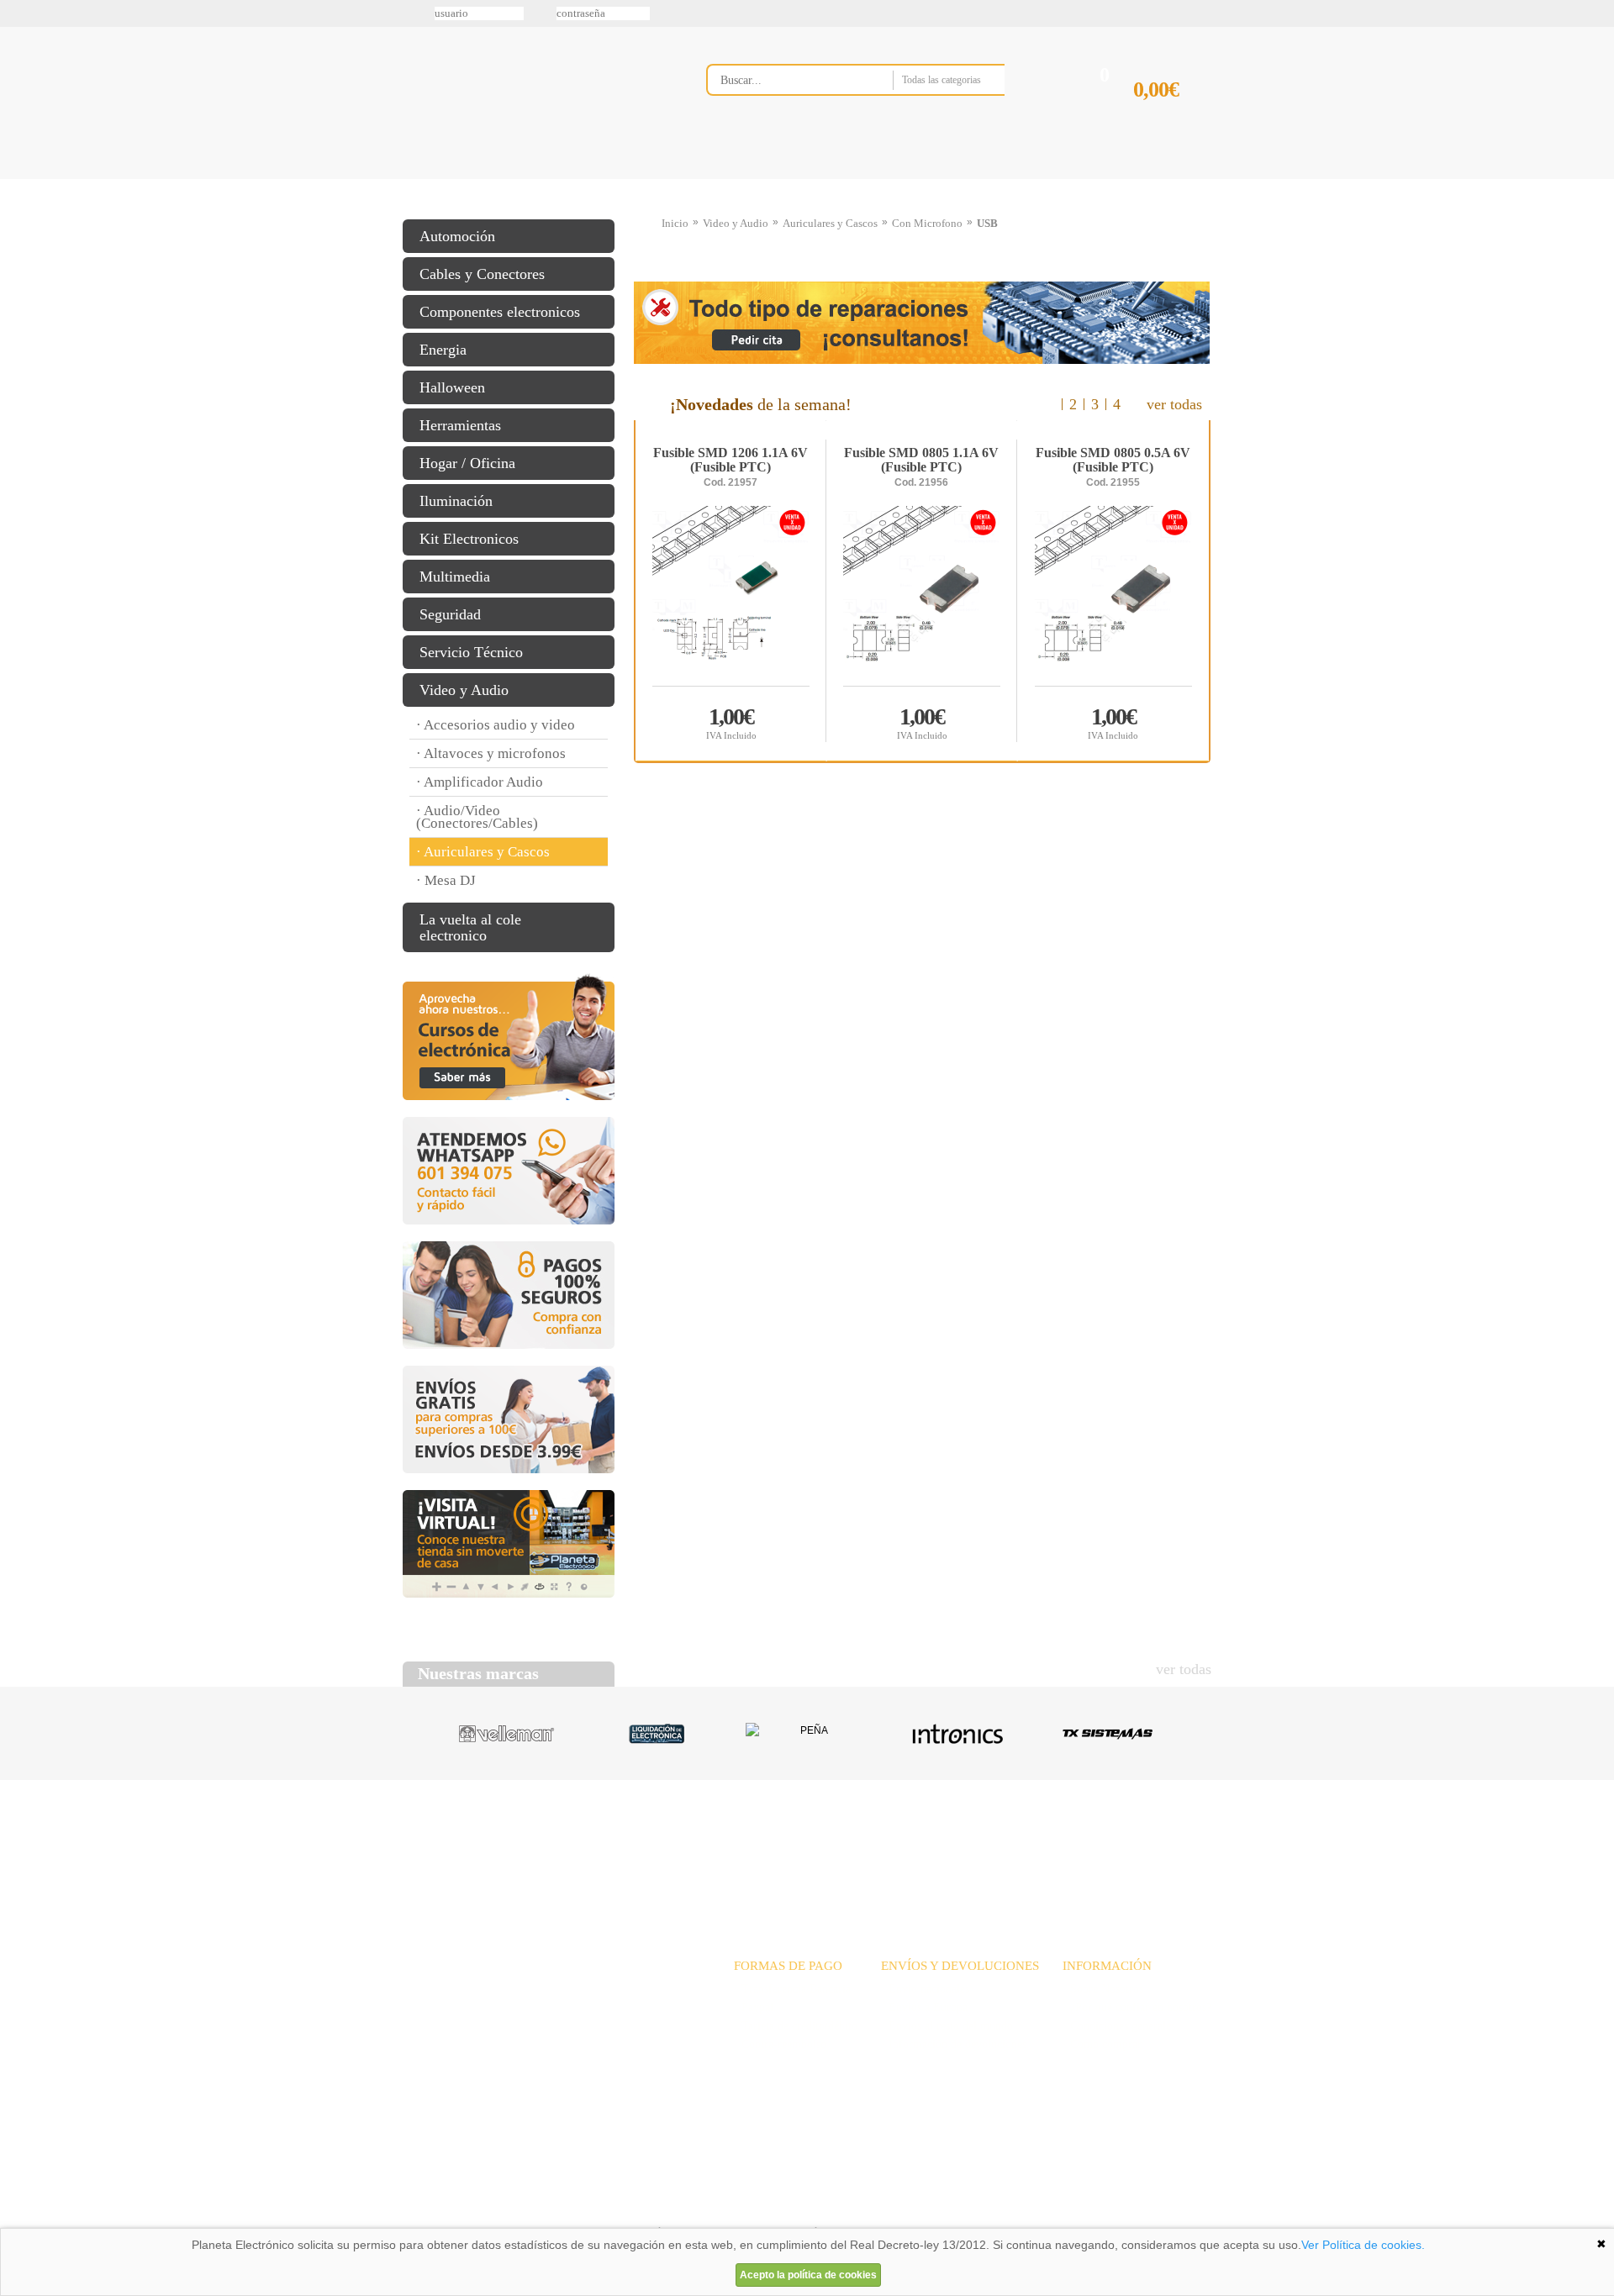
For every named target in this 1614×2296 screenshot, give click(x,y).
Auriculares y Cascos (830, 223)
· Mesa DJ (446, 880)
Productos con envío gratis (890, 179)
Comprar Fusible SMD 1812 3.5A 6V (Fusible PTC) (731, 722)
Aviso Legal (445, 2207)
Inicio (675, 223)
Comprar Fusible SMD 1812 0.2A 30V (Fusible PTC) (1113, 722)
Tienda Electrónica (435, 179)
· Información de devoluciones (954, 2044)
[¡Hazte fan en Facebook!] (18, 103)
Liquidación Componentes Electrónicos (768, 179)
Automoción (457, 236)
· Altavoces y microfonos (491, 753)
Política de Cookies (690, 2207)
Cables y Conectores (482, 274)
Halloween (452, 387)
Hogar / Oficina (467, 463)
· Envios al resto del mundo (947, 2026)
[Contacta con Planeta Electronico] (878, 115)
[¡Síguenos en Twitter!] (18, 68)
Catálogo (1098, 1844)
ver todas (1174, 404)
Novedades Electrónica (533, 179)
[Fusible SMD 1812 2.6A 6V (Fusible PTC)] (922, 595)
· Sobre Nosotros (1103, 1989)
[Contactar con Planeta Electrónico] (541, 2009)
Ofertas (940, 1844)
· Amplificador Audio (480, 782)
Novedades (866, 1844)
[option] (922, 591)
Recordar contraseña (807, 13)
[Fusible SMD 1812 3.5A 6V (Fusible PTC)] (731, 595)
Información (1021, 179)
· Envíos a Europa (924, 2007)
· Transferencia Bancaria (792, 1989)
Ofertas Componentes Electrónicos (651, 179)
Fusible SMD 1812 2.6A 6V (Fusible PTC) (921, 461)
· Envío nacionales (925, 1989)
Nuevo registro (946, 13)
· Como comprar (1102, 2044)
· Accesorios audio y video (496, 725)
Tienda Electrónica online (536, 94)
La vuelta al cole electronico (470, 927)
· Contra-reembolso (780, 2044)
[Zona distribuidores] (1123, 19)
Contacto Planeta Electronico (1153, 179)
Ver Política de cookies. (1363, 2245)
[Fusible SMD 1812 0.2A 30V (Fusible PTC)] (1113, 595)
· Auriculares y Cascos (483, 852)
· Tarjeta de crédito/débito (796, 2026)
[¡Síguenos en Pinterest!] (18, 139)
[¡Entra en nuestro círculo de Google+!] (18, 174)
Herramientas (460, 425)
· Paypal (754, 2007)
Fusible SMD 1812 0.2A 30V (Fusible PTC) (1113, 461)
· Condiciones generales (1119, 2026)
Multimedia (455, 577)
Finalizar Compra (1172, 116)
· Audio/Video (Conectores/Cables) (477, 817)
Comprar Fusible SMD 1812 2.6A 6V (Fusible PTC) (922, 722)
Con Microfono (927, 223)
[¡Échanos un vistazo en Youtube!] (18, 209)
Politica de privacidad (562, 2207)
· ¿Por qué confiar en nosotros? (1137, 2007)
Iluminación (456, 501)
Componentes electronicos (500, 312)
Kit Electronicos (469, 539)
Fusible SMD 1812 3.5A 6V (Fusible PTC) (731, 461)
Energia (443, 350)
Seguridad (450, 614)
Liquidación (1016, 1844)
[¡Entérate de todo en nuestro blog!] (18, 245)
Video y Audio (464, 690)
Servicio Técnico (471, 652)
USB (987, 223)
